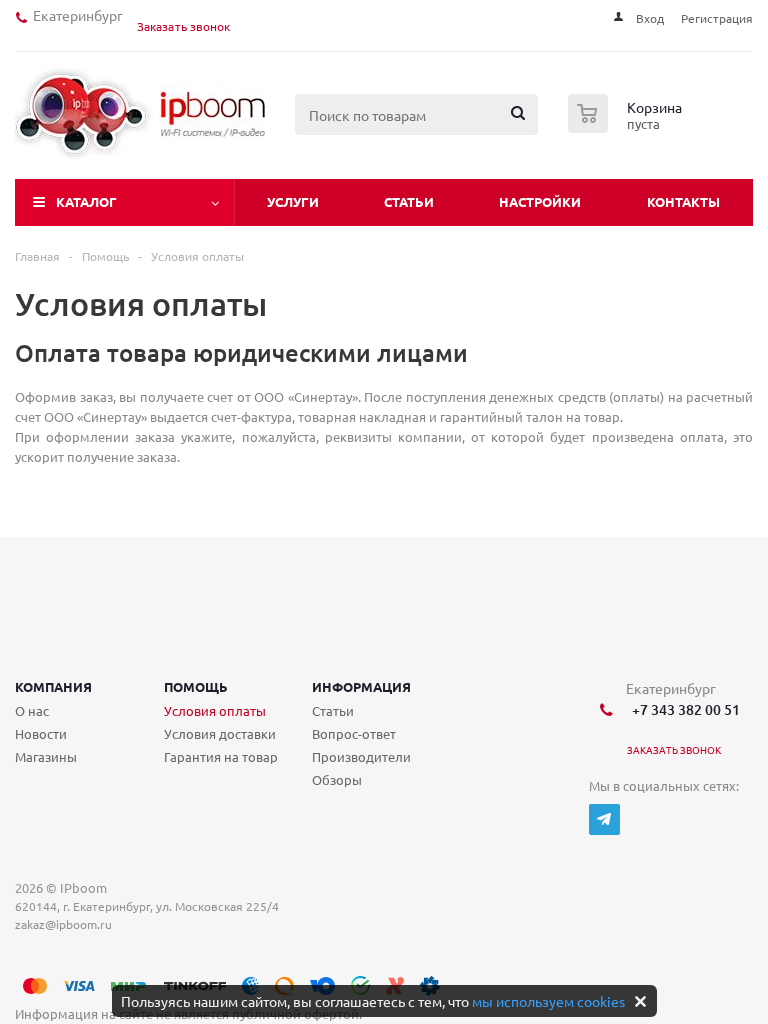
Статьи (409, 201)
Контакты (683, 201)
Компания (53, 686)
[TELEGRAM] (604, 819)
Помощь (196, 686)
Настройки (540, 201)
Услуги (293, 201)
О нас (32, 710)
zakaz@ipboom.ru (66, 924)
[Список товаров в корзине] (627, 127)
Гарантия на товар (221, 756)
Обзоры (337, 779)
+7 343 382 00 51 (683, 709)
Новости (41, 733)
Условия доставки (220, 733)
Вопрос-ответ (354, 733)
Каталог (86, 201)
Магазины (46, 756)
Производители (361, 756)
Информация (361, 686)
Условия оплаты (215, 710)
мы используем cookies (548, 1001)
